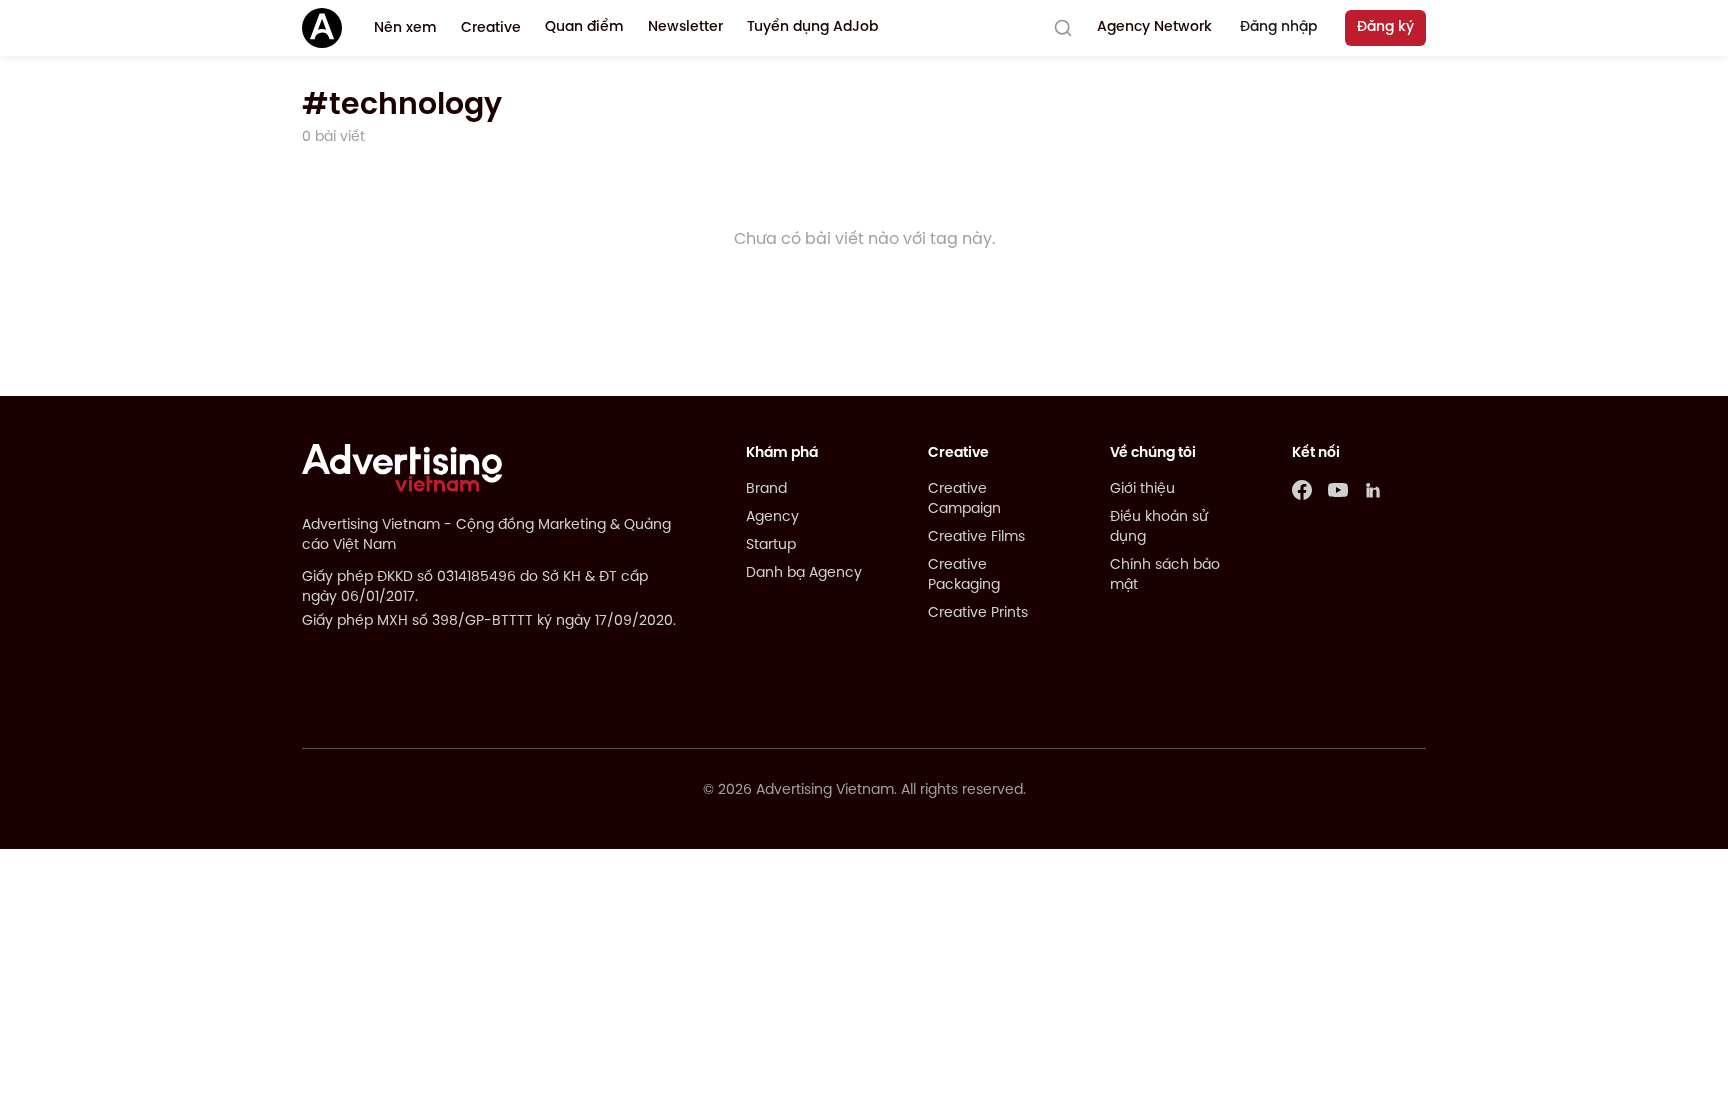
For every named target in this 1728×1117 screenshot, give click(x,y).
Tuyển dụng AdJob (812, 27)
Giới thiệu (1142, 489)
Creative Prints (978, 613)
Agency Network (1154, 27)
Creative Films (976, 537)
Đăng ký (1385, 27)
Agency (772, 517)
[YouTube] (1338, 490)
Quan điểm (584, 27)
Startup (771, 545)
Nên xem (405, 28)
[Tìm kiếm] (1063, 28)
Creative (491, 28)
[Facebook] (1302, 490)
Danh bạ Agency (804, 573)
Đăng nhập (1278, 27)
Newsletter (685, 27)
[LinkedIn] (1374, 490)
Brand (766, 489)
